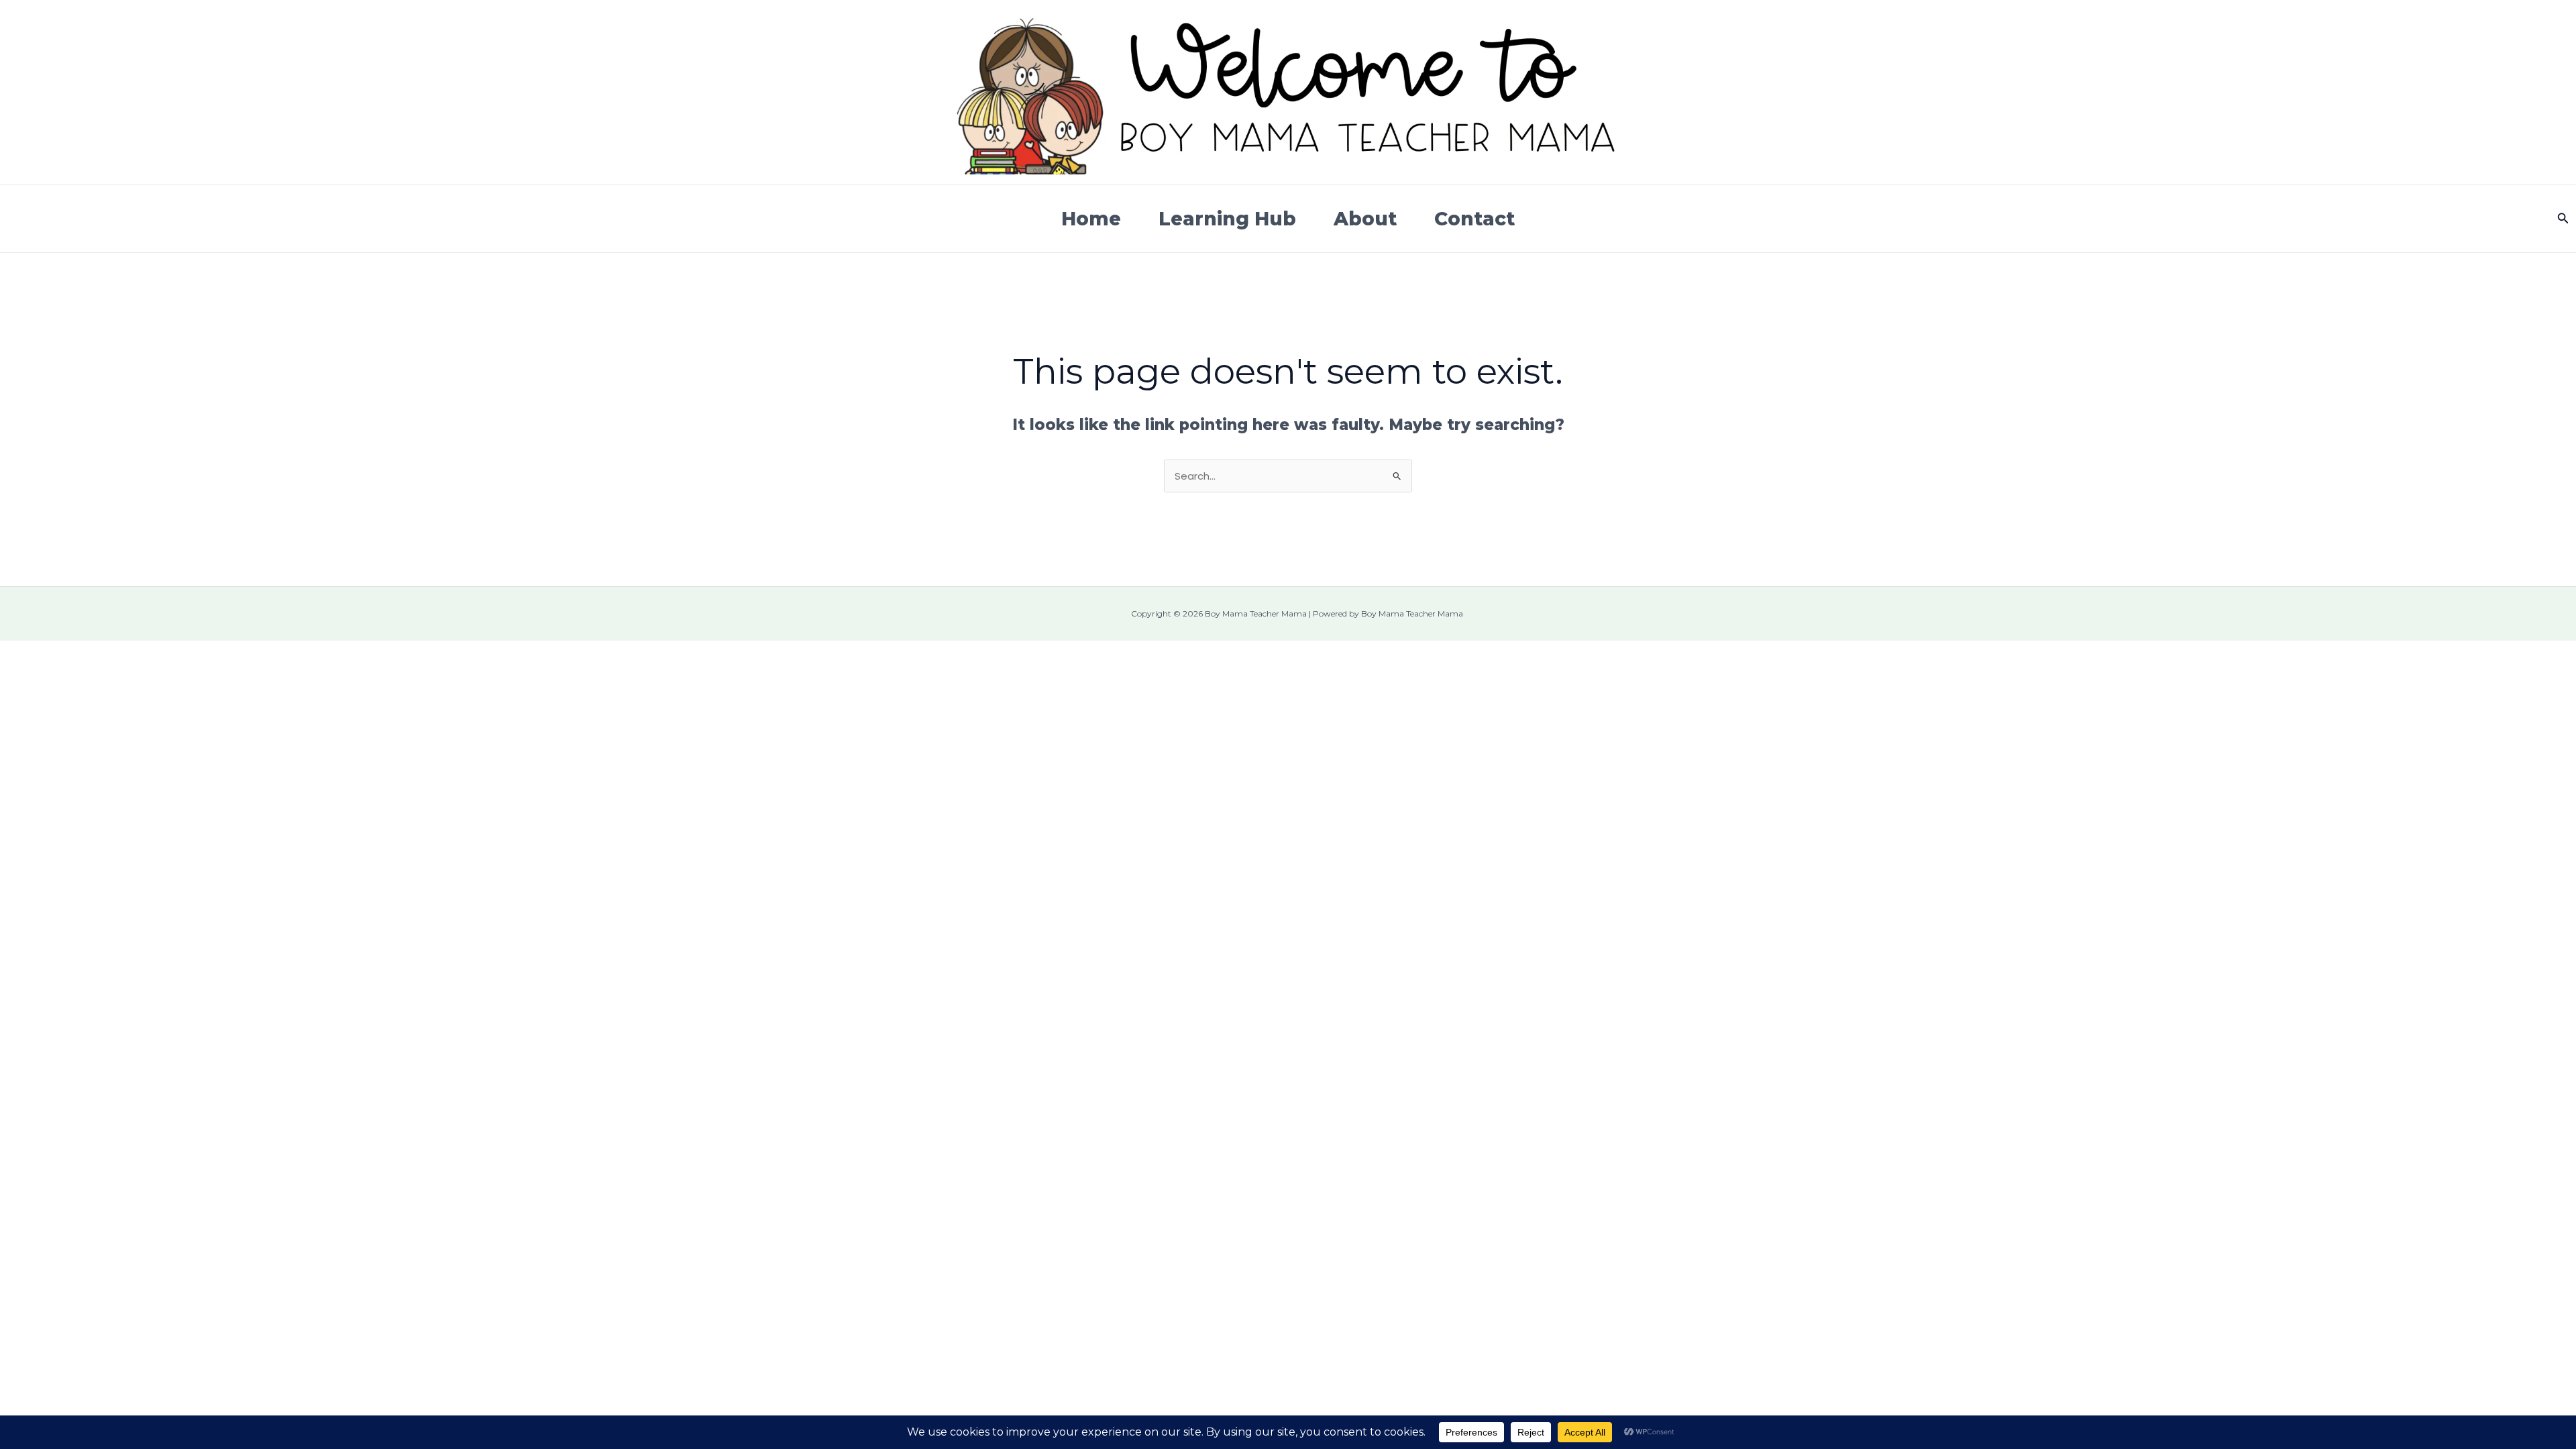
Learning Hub (1227, 219)
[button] (2563, 219)
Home (1091, 219)
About (1365, 219)
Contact (1474, 219)
